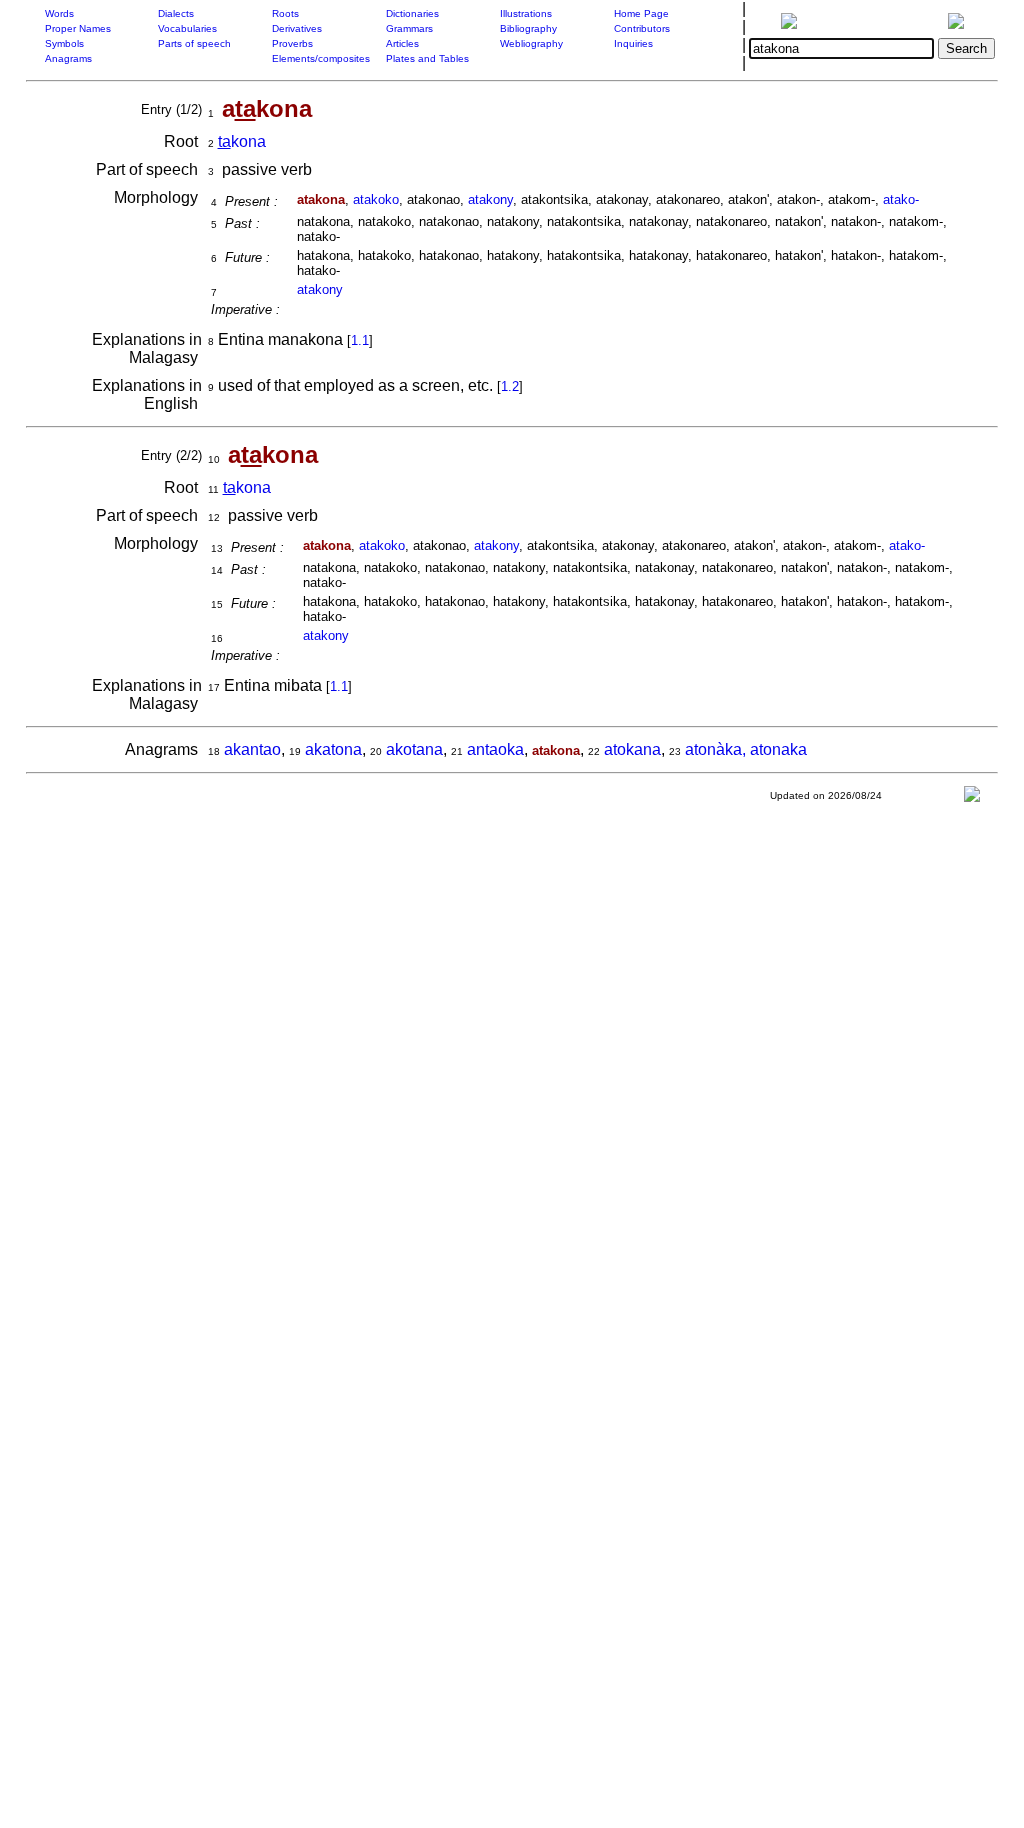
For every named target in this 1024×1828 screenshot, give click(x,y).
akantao (252, 749)
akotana (414, 749)
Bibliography (528, 28)
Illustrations (526, 13)
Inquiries (633, 43)
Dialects (176, 13)
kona (242, 141)
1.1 (360, 340)
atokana (632, 749)
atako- (901, 199)
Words (59, 13)
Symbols (64, 43)
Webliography (531, 43)
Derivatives (297, 28)
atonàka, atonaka (746, 749)
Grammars (409, 28)
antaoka (495, 749)
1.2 (510, 386)
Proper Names (78, 28)
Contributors (642, 28)
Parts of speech (194, 43)
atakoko (376, 199)
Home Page (641, 13)
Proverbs (292, 43)
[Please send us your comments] (972, 798)
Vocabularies (187, 28)
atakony (490, 199)
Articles (402, 43)
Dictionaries (412, 13)
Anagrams (68, 58)
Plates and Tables (427, 58)
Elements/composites (321, 58)
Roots (285, 13)
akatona (333, 749)
